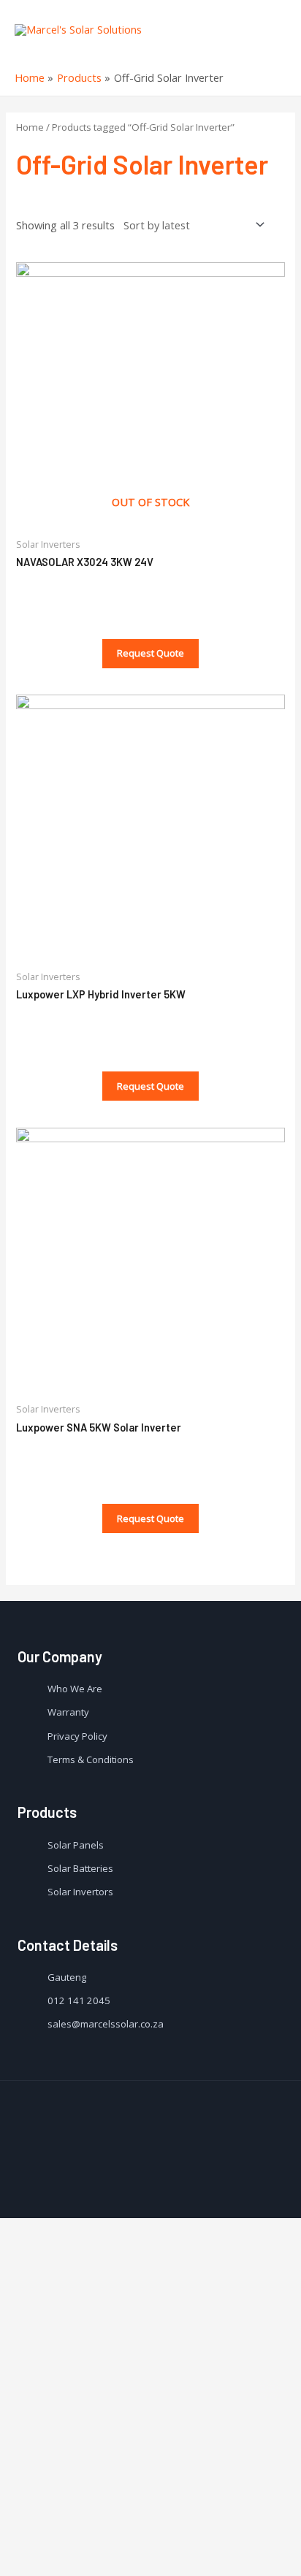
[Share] (73, 2539)
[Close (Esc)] (23, 2539)
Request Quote (150, 653)
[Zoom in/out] (172, 2539)
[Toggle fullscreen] (123, 2539)
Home (30, 127)
